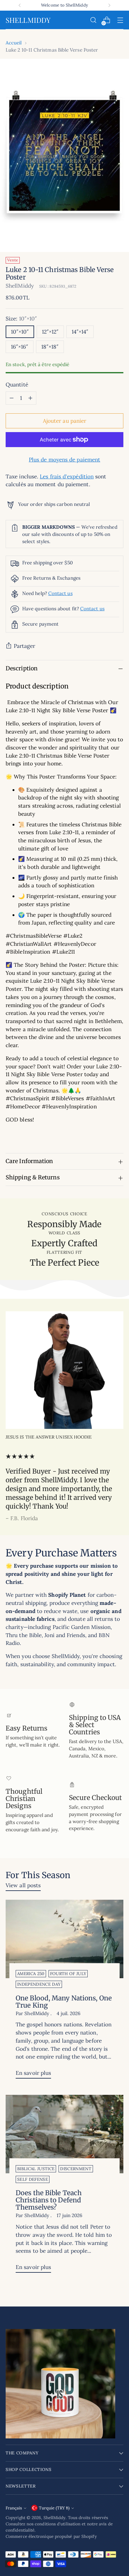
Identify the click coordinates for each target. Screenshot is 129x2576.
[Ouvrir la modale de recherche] (93, 20)
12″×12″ (50, 332)
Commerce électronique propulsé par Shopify (51, 2536)
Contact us (60, 593)
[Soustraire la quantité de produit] (12, 398)
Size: (21, 319)
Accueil (14, 43)
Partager (24, 646)
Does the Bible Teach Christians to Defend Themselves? (49, 2200)
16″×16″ (20, 347)
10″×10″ (20, 332)
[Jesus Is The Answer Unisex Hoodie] (64, 1370)
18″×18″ (50, 347)
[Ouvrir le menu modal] (120, 20)
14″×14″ (80, 332)
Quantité (17, 385)
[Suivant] (109, 5)
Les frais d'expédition (67, 476)
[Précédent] (20, 5)
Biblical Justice (36, 2169)
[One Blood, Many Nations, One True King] (64, 1939)
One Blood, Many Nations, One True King (64, 2002)
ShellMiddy (20, 286)
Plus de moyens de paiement (64, 460)
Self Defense (33, 2179)
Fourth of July (68, 1974)
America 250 (31, 1974)
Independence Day (39, 1984)
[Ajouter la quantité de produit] (30, 398)
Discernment (76, 2169)
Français (14, 2508)
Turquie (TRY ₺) (54, 2508)
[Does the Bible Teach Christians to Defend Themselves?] (64, 2134)
